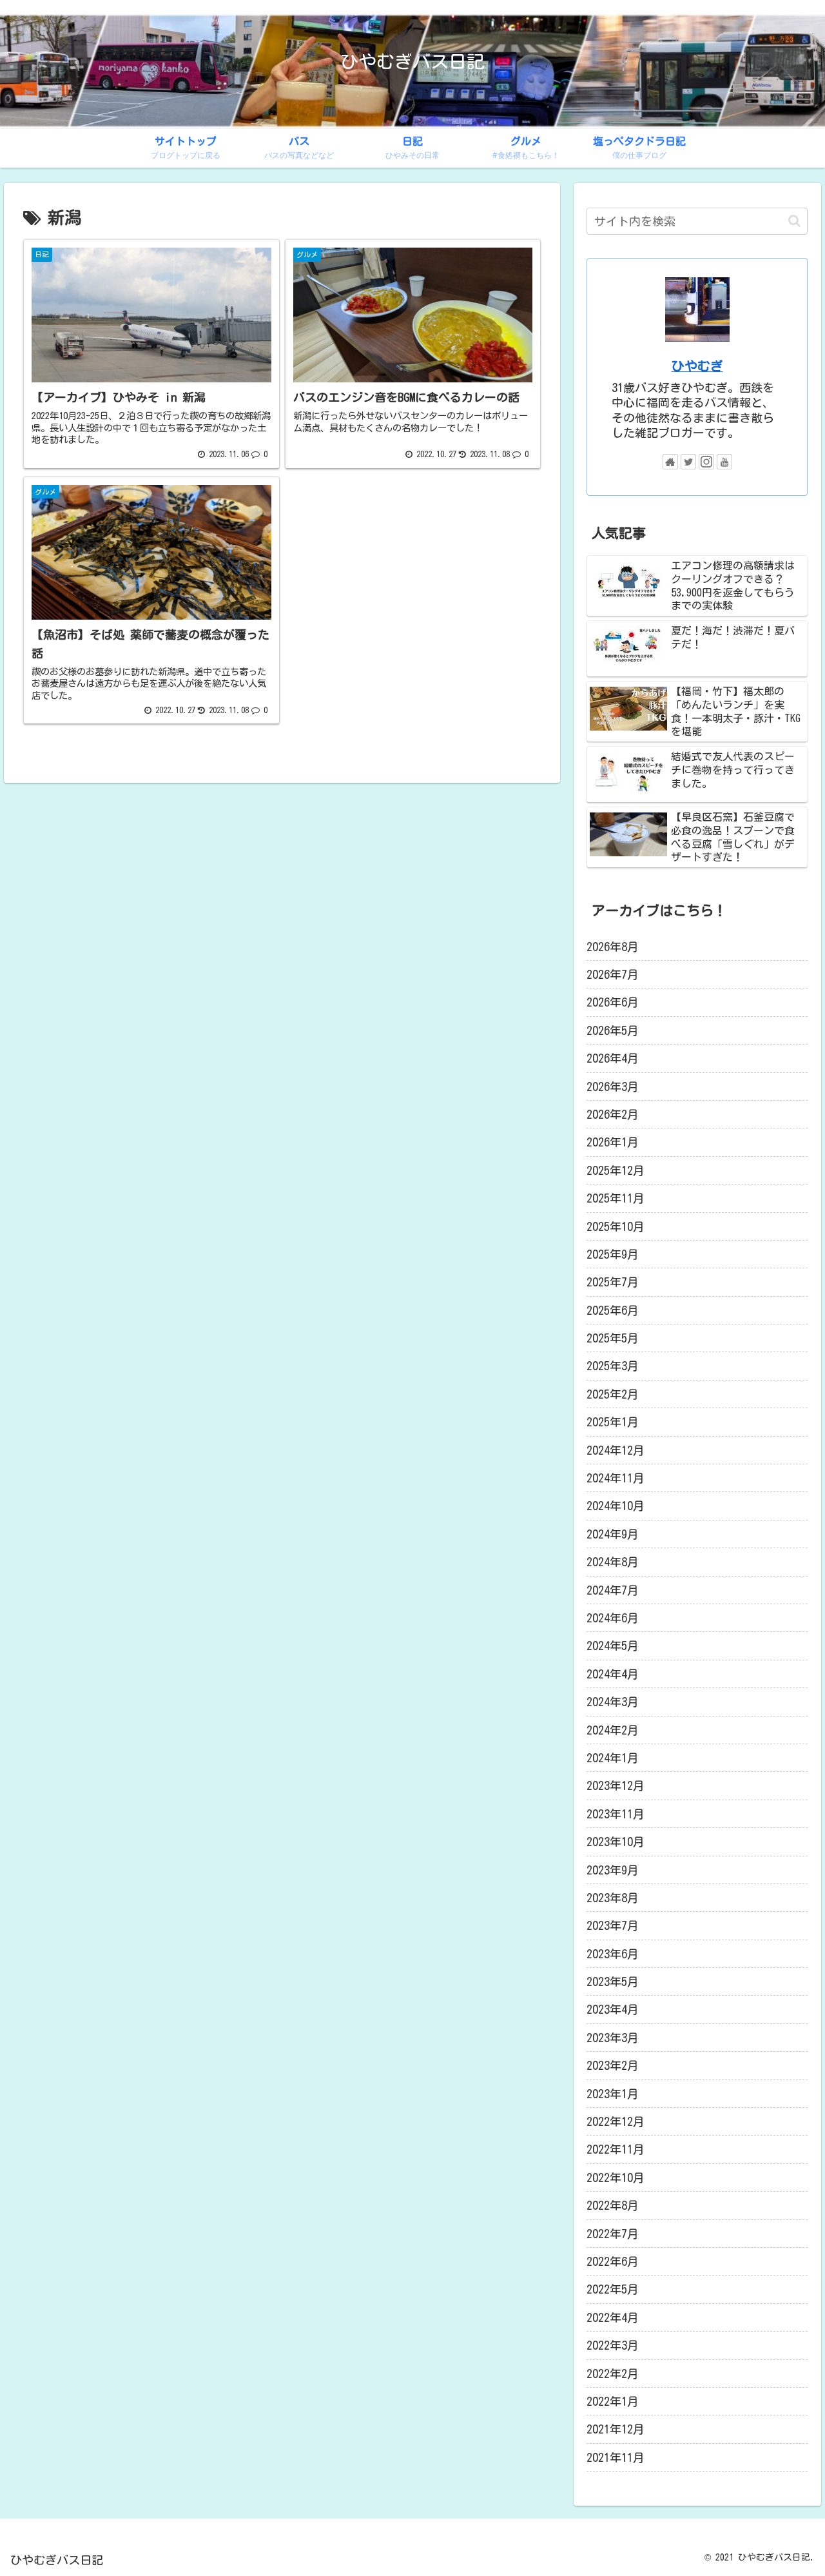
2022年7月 (613, 2234)
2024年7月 (613, 1590)
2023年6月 (613, 1954)
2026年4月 (613, 1058)
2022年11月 (616, 2149)
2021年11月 (616, 2457)
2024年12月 (616, 1450)
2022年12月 (616, 2121)
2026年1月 (613, 1142)
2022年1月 (613, 2401)
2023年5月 (613, 1981)
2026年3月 (613, 1086)
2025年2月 (613, 1394)
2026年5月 (613, 1030)
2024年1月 (613, 1758)
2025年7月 (613, 1282)
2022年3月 (613, 2345)
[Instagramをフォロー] (706, 462)
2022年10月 (616, 2178)
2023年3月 (613, 2038)
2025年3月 (613, 1366)
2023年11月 (616, 1814)
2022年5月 (613, 2289)
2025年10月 (616, 1226)
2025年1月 (613, 1422)
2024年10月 (616, 1506)
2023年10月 (616, 1842)
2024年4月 (613, 1674)
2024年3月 (613, 1702)
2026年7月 (613, 974)
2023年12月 (616, 1785)
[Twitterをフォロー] (688, 462)
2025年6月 (613, 1310)
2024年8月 (613, 1562)
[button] (794, 221)
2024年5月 (613, 1646)
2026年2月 (613, 1114)
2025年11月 (616, 1198)
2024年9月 (613, 1534)
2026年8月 (613, 947)
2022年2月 (613, 2374)
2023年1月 (613, 2094)
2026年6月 (613, 1002)
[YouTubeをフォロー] (724, 462)
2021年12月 (616, 2429)
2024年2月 (613, 1730)
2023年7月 (613, 1925)
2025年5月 (613, 1338)
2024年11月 (616, 1478)
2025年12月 (616, 1170)
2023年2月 (613, 2065)
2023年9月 (613, 1870)
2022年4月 (613, 2317)
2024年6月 (613, 1618)
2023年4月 (613, 2009)
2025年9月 (613, 1254)
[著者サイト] (670, 462)
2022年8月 (613, 2205)
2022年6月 (613, 2261)
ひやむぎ (697, 366)
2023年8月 (613, 1898)
